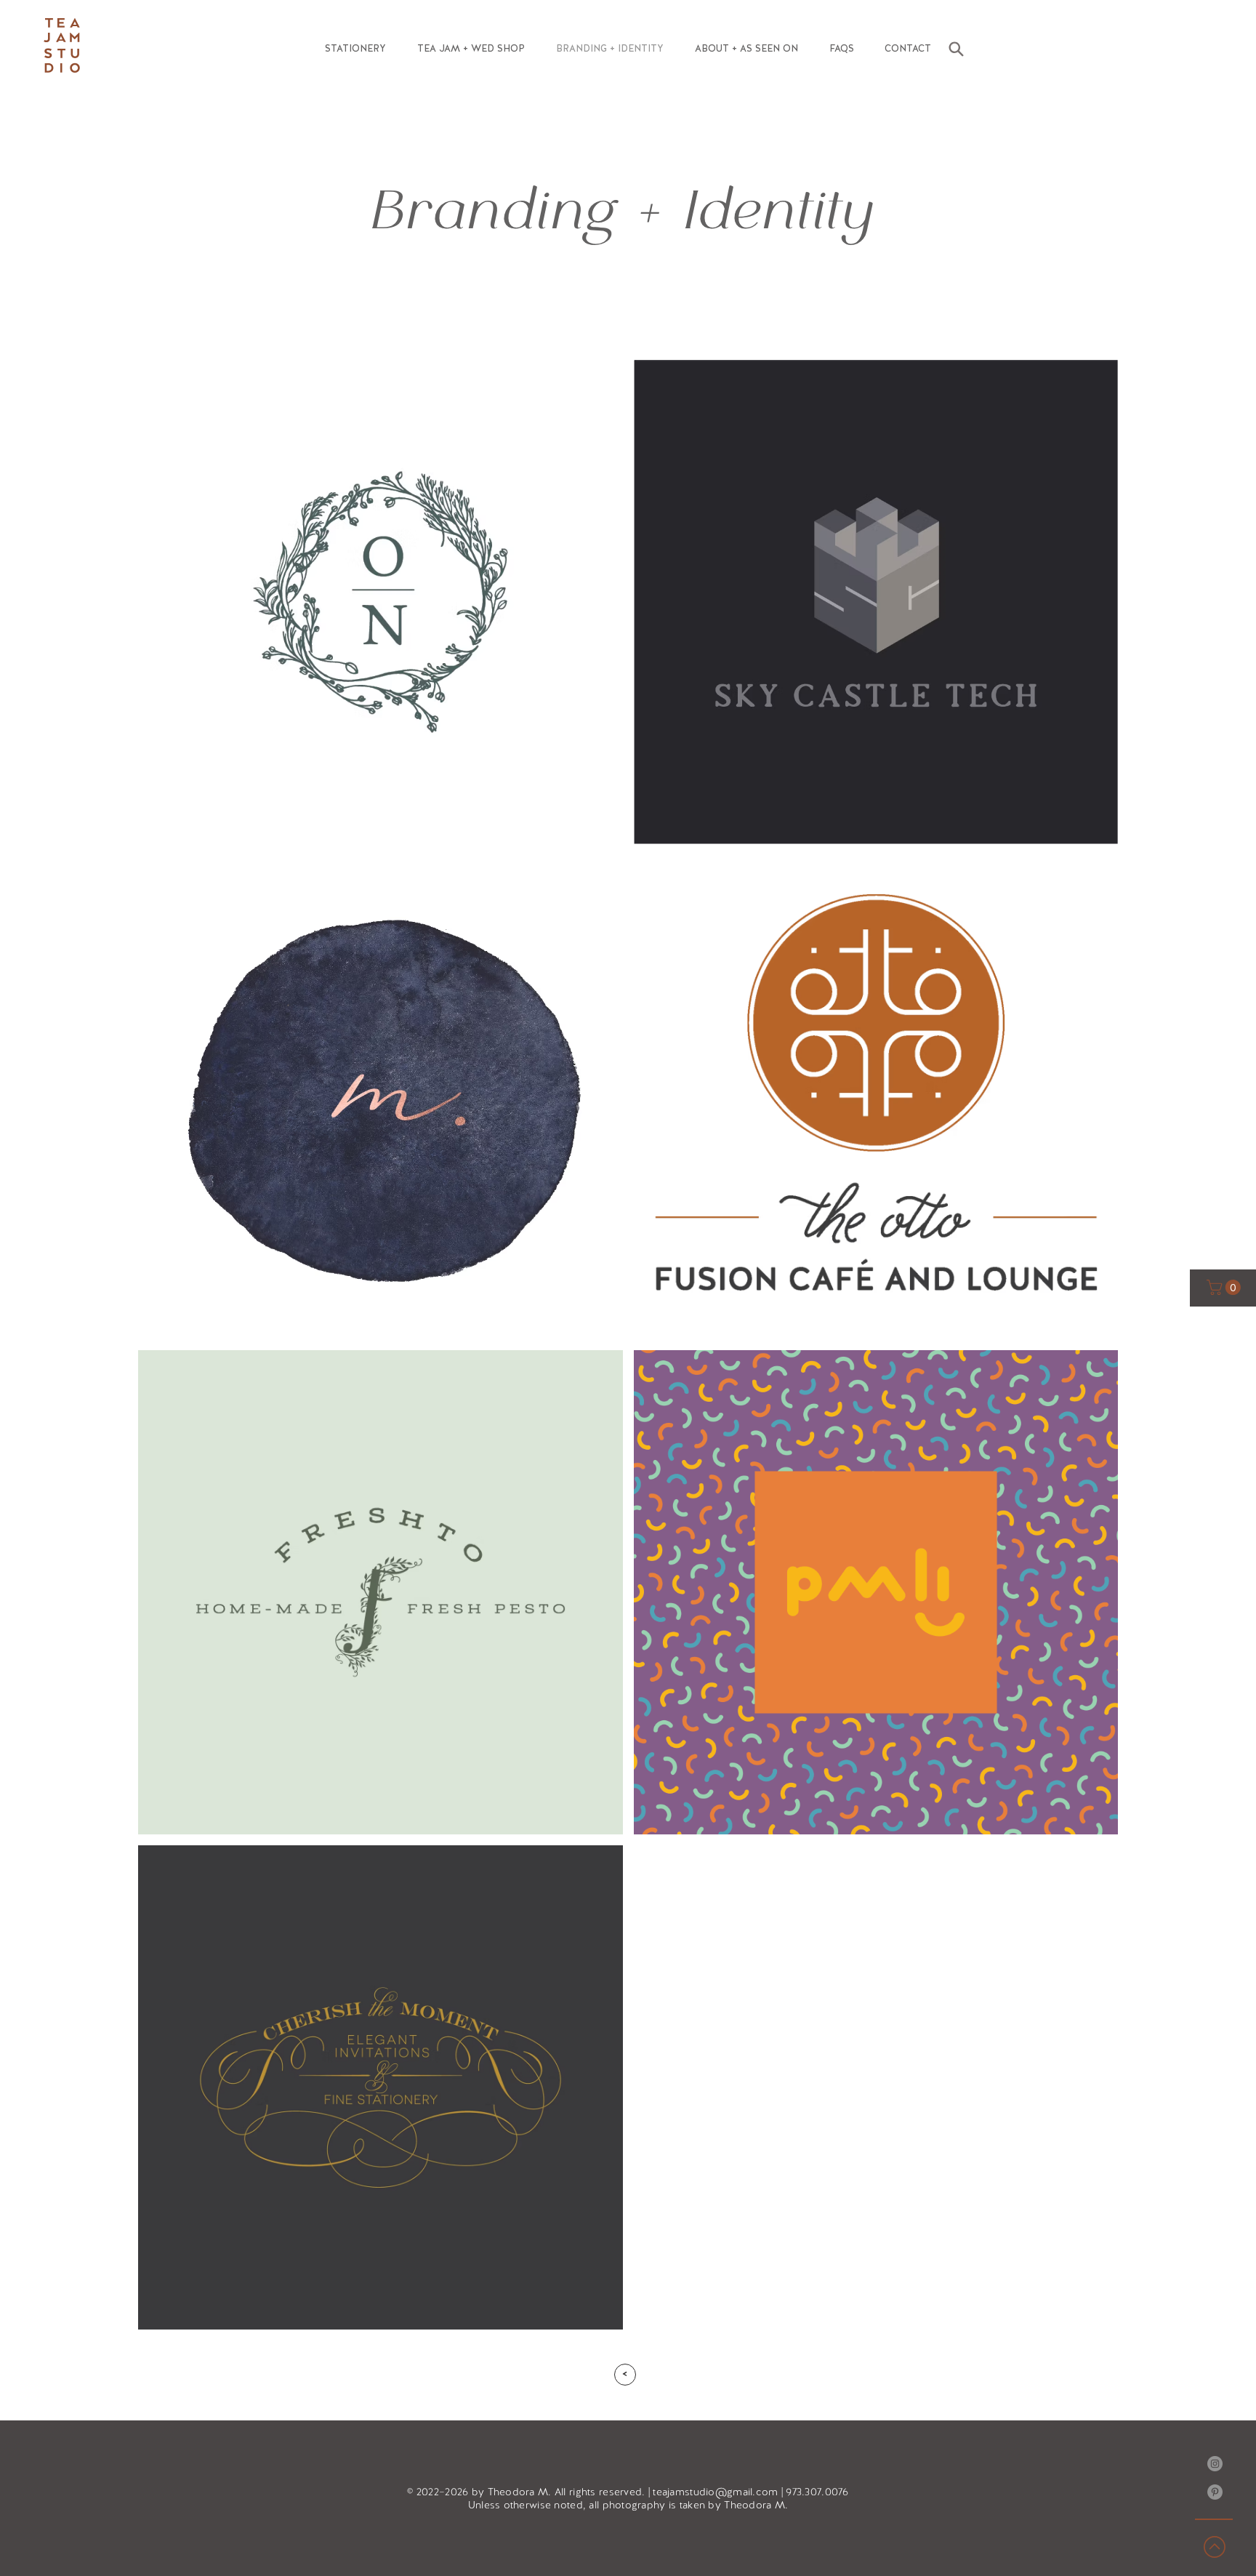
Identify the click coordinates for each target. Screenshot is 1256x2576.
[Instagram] (1215, 2464)
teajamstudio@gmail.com (715, 2492)
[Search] (956, 49)
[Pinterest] (1215, 2492)
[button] (355, 49)
